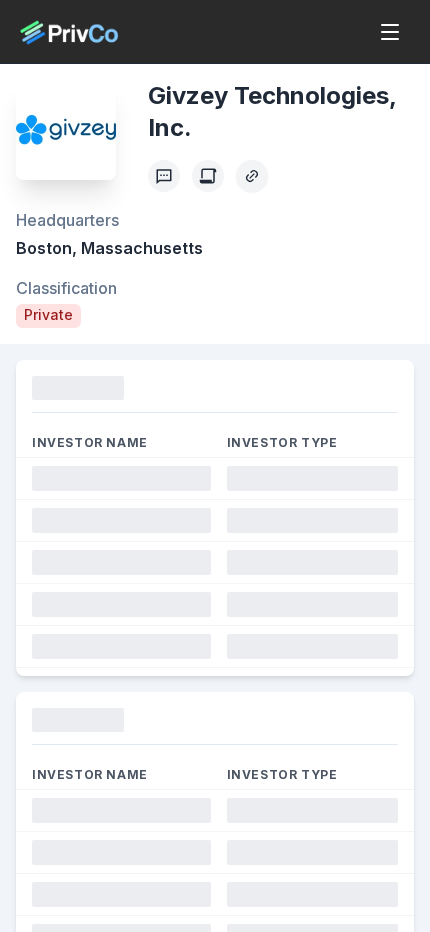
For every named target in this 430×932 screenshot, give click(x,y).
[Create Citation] (208, 176)
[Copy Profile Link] (252, 176)
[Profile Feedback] (164, 176)
